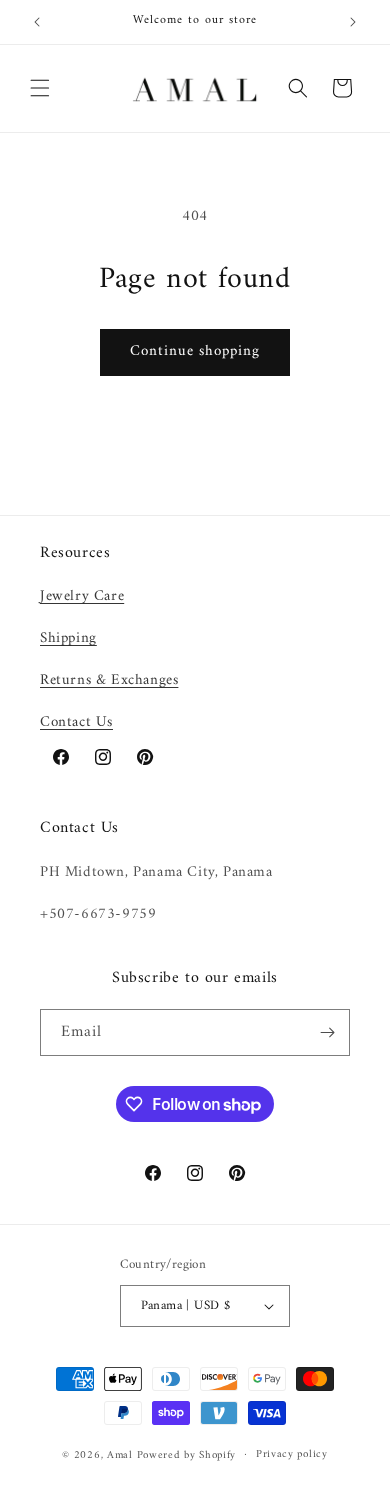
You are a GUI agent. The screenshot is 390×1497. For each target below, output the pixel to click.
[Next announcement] (353, 22)
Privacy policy (292, 1454)
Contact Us (76, 722)
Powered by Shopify (187, 1454)
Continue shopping (195, 351)
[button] (40, 88)
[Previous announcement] (37, 22)
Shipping (68, 638)
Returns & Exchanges (109, 680)
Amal (120, 1454)
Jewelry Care (82, 596)
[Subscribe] (327, 1032)
